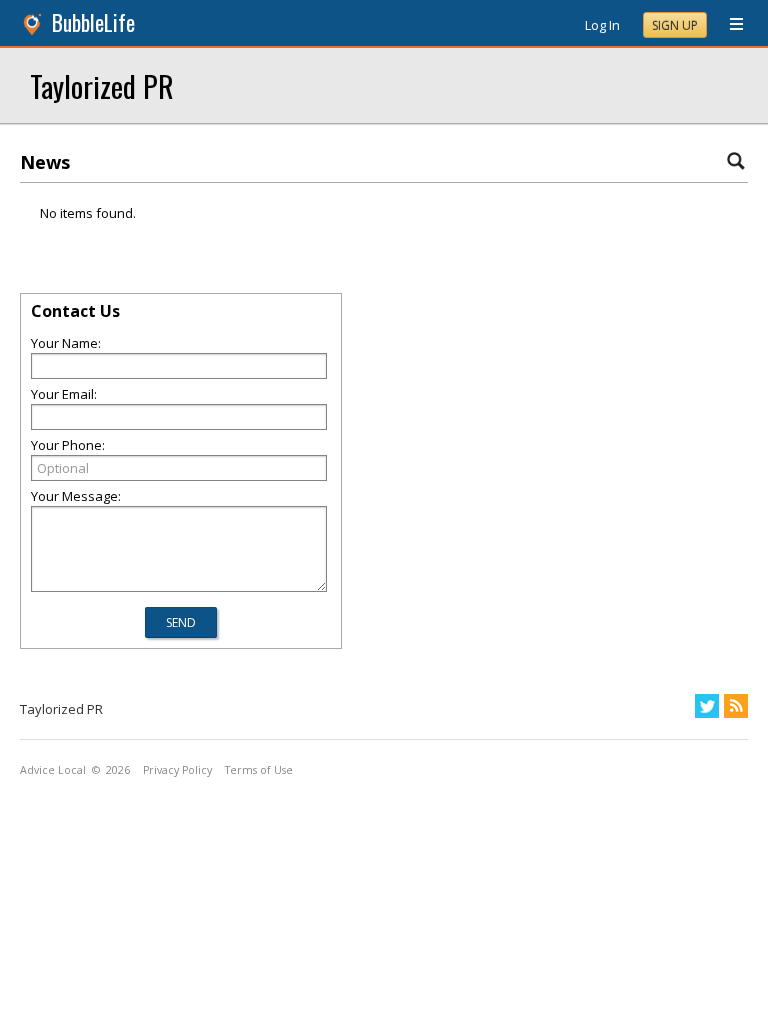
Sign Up (675, 25)
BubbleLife (93, 22)
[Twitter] (707, 706)
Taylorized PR (102, 85)
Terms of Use (259, 770)
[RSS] (736, 706)
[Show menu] (729, 25)
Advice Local (53, 770)
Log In (602, 25)
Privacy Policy (177, 770)
